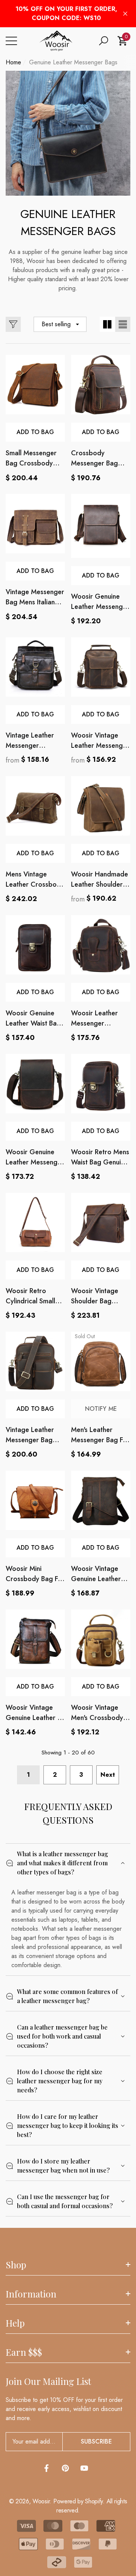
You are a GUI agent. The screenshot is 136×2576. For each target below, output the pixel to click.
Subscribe (96, 2441)
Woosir (41, 2501)
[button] (104, 41)
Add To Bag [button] (35, 432)
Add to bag (35, 992)
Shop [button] (16, 2265)
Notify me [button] (101, 1409)
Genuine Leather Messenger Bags (73, 62)
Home (13, 62)
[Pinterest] (65, 2468)
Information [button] (31, 2294)
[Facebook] (46, 2468)
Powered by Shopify (78, 2501)
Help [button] (15, 2323)
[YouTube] (84, 2468)
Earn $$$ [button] (24, 2352)
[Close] (125, 14)
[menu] (11, 41)
